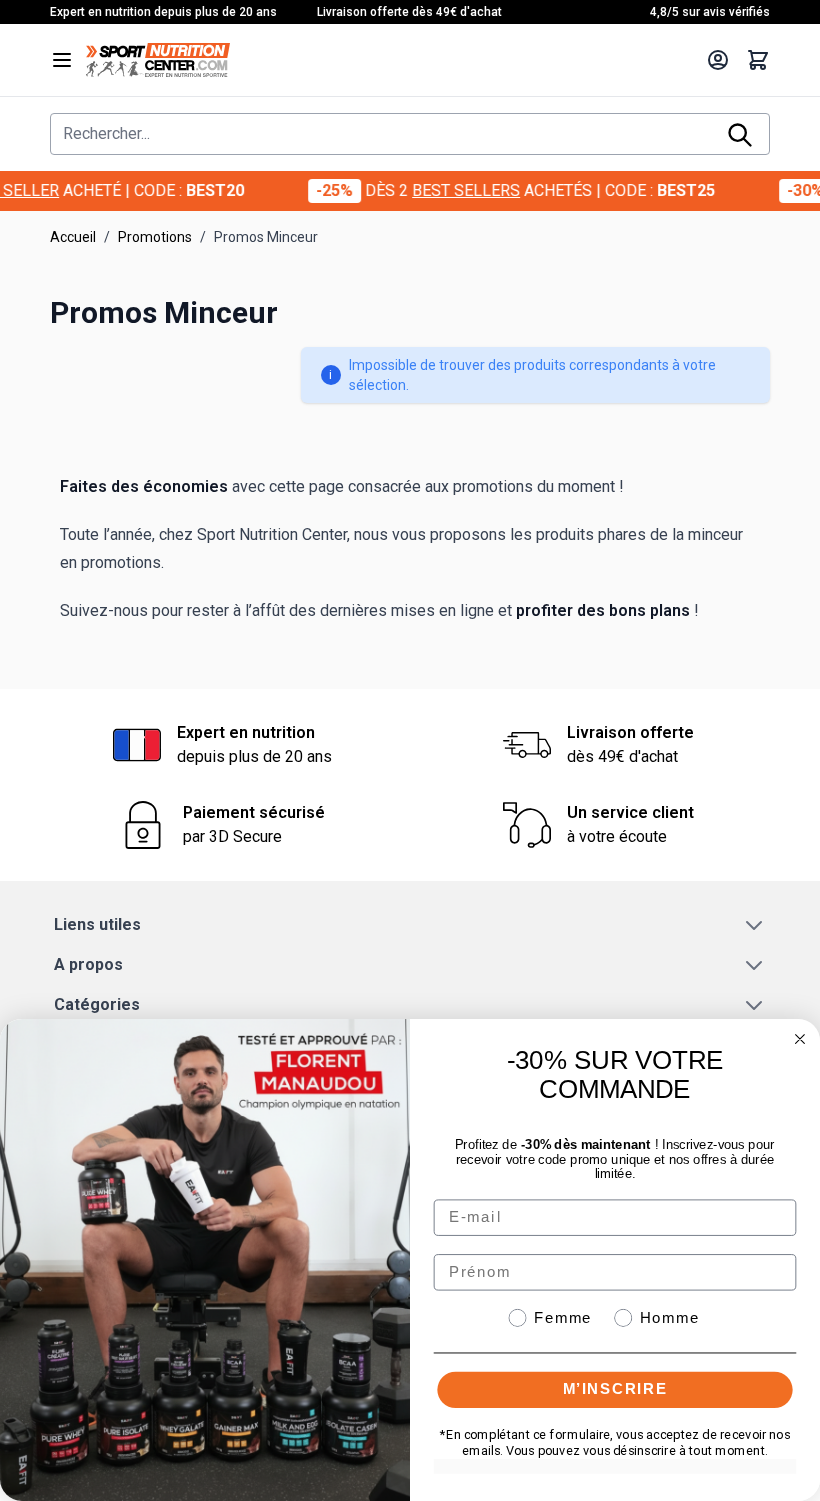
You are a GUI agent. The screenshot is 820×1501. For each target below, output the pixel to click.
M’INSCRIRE (615, 1388)
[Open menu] (62, 60)
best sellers (431, 190)
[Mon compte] (718, 60)
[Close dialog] (800, 1039)
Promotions (155, 237)
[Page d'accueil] (390, 60)
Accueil (73, 237)
